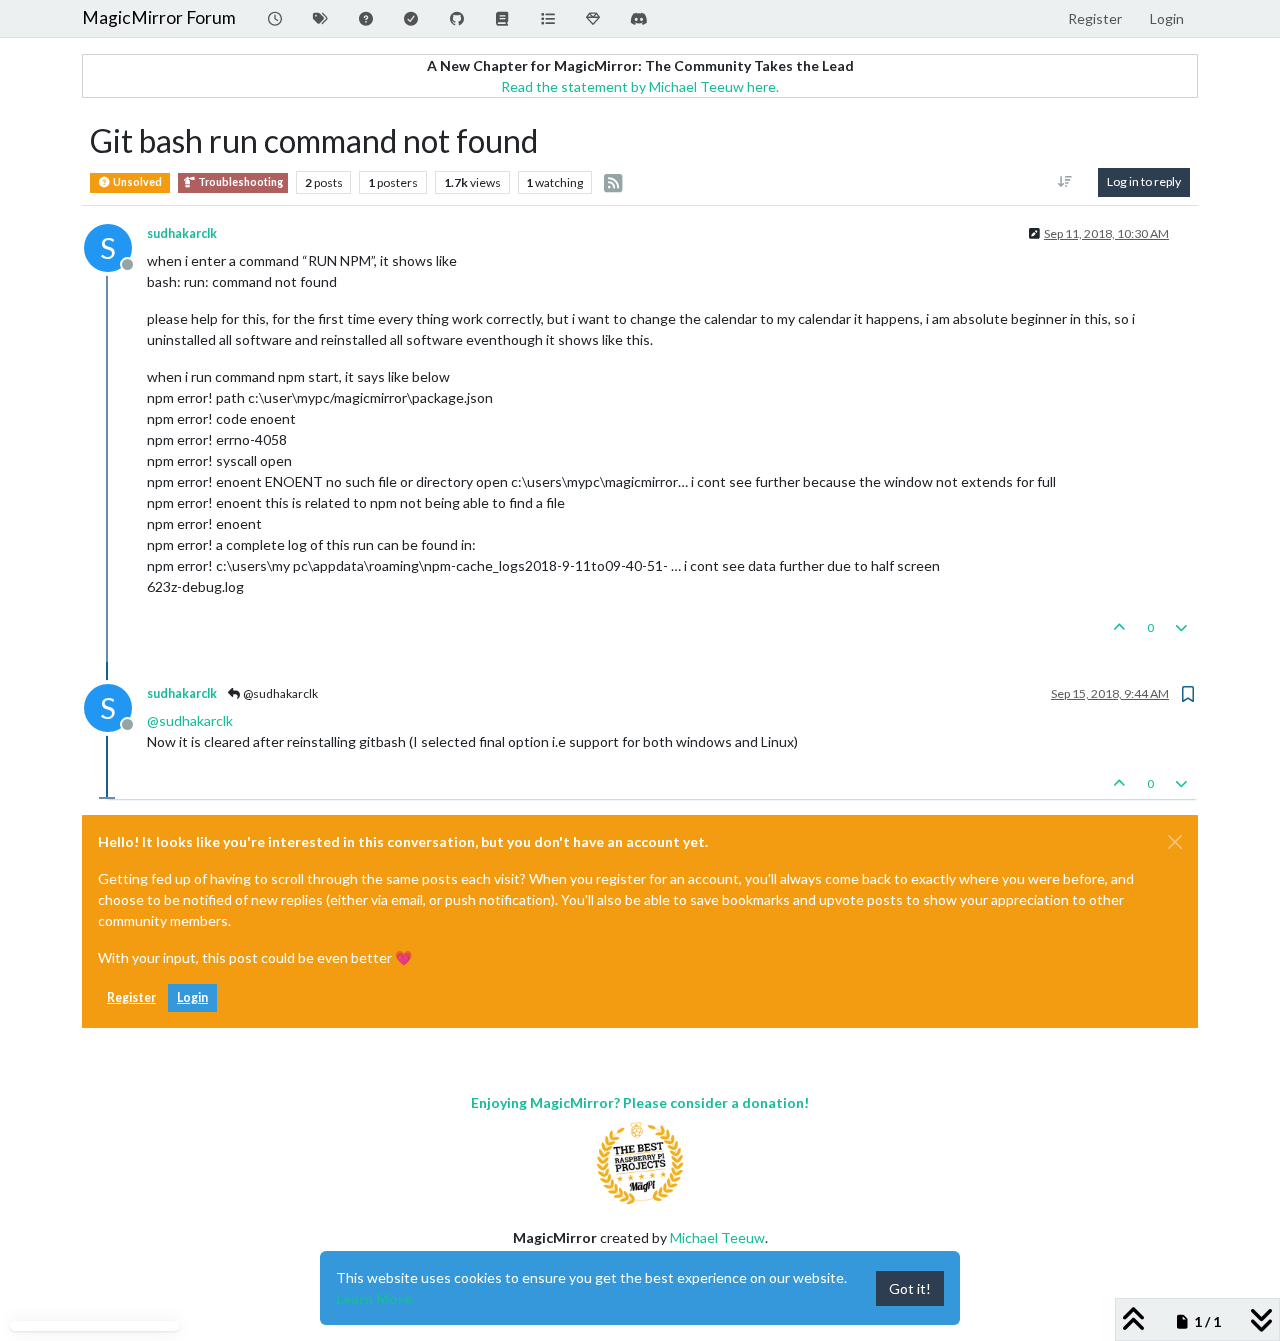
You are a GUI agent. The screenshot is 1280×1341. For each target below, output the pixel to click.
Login (192, 997)
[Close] (1175, 842)
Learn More (374, 1298)
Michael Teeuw (717, 1237)
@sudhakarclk (279, 693)
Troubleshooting (239, 182)
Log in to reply (1144, 181)
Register (131, 997)
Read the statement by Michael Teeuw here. (640, 86)
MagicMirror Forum (159, 17)
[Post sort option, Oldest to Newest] (1065, 182)
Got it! (910, 1288)
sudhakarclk (182, 233)
